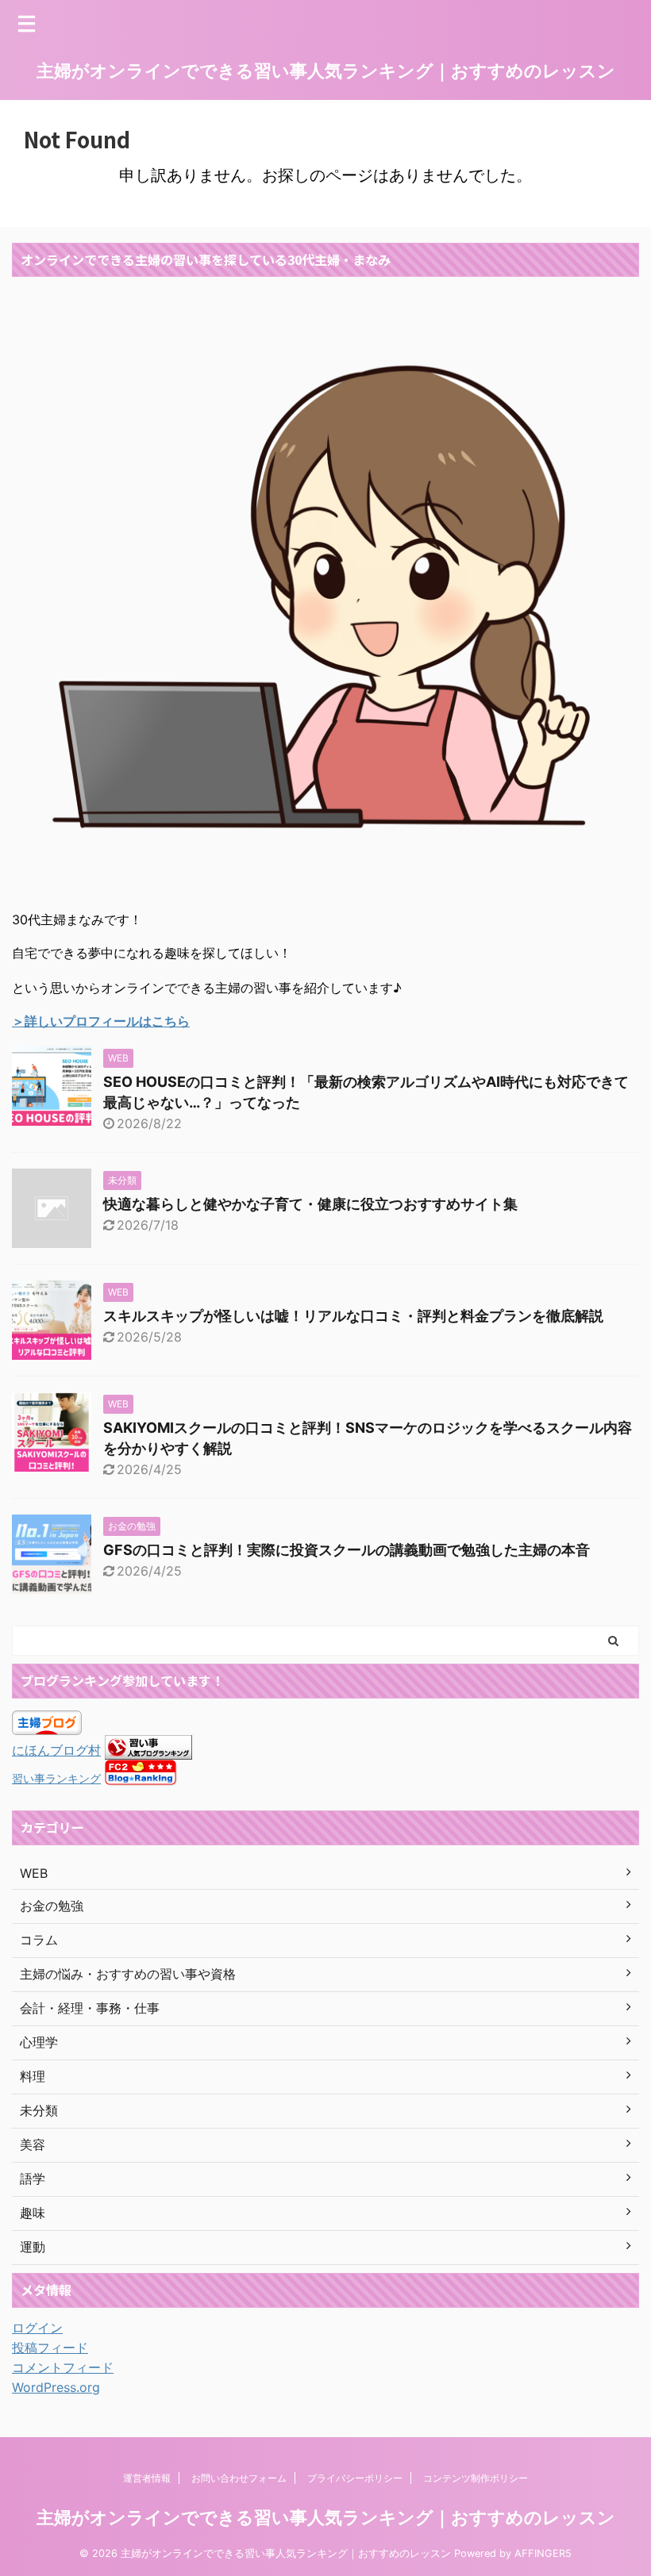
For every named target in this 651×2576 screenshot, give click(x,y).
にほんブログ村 (56, 1750)
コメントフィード (63, 2367)
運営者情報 (147, 2478)
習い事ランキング (56, 1778)
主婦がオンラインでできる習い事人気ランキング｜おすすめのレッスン (326, 71)
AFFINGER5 (543, 2553)
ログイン (37, 2328)
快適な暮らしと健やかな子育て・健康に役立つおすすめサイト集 (310, 1204)
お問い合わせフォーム (239, 2478)
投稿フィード (50, 2348)
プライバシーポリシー (355, 2478)
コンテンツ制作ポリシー (476, 2478)
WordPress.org (56, 2387)
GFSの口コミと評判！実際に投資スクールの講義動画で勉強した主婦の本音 (347, 1550)
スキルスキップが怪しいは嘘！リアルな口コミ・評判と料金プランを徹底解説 (353, 1316)
